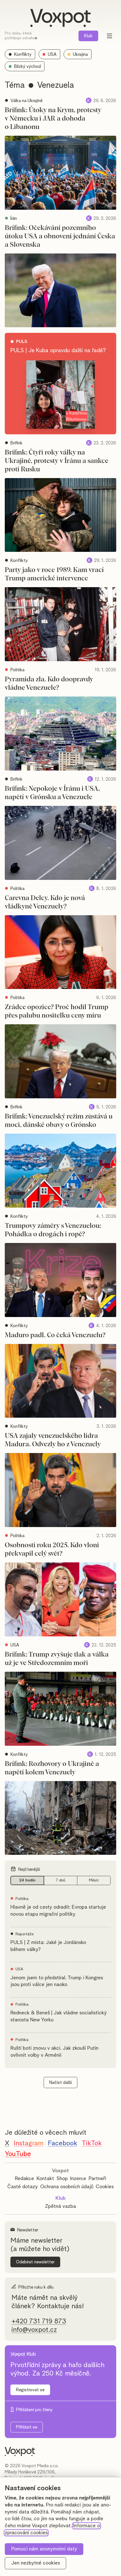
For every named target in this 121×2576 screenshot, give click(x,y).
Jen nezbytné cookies (36, 2563)
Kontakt (45, 2179)
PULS (22, 342)
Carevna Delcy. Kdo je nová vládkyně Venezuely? (45, 902)
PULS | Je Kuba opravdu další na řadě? (58, 350)
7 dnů (60, 1880)
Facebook (62, 2143)
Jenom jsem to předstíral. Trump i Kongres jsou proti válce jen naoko (57, 1981)
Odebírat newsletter (35, 2262)
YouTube (18, 2154)
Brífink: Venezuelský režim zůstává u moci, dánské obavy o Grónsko (59, 1121)
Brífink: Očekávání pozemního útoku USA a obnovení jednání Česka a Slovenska (60, 236)
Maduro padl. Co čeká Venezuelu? (55, 1335)
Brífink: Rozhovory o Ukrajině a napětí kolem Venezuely (52, 1768)
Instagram (29, 2143)
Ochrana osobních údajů (67, 2187)
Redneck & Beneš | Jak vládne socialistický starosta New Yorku (59, 2016)
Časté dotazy (23, 2187)
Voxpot (60, 2171)
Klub (88, 36)
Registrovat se (30, 2390)
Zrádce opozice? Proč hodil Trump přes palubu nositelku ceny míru (57, 1011)
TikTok (92, 2143)
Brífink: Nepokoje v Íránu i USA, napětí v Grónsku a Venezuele (52, 793)
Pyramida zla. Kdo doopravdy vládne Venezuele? (49, 684)
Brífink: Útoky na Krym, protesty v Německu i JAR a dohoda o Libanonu (53, 119)
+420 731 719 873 (39, 2321)
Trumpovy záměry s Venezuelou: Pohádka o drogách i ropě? (53, 1230)
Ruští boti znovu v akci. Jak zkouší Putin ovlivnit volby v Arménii (54, 2052)
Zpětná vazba (60, 2206)
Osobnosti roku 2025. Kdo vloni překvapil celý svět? (52, 1549)
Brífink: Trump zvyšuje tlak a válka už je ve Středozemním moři (57, 1659)
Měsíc (94, 1880)
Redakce (24, 2179)
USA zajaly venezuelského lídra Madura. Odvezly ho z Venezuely (53, 1440)
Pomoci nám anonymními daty (44, 2549)
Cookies (105, 2187)
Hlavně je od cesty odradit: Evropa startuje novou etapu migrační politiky (58, 1911)
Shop (62, 2179)
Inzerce (78, 2179)
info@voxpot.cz (34, 2330)
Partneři (97, 2179)
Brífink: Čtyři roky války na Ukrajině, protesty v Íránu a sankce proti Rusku (57, 461)
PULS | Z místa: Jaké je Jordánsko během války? (48, 1946)
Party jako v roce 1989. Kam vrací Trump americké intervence (54, 574)
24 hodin (27, 1880)
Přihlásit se (27, 2427)
